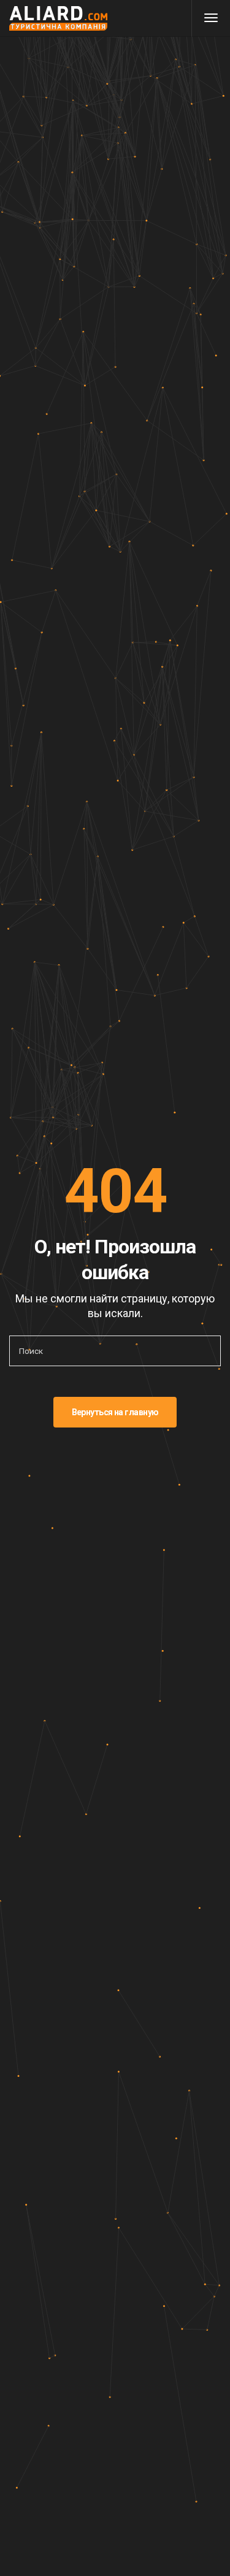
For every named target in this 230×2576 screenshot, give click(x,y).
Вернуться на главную (115, 1412)
